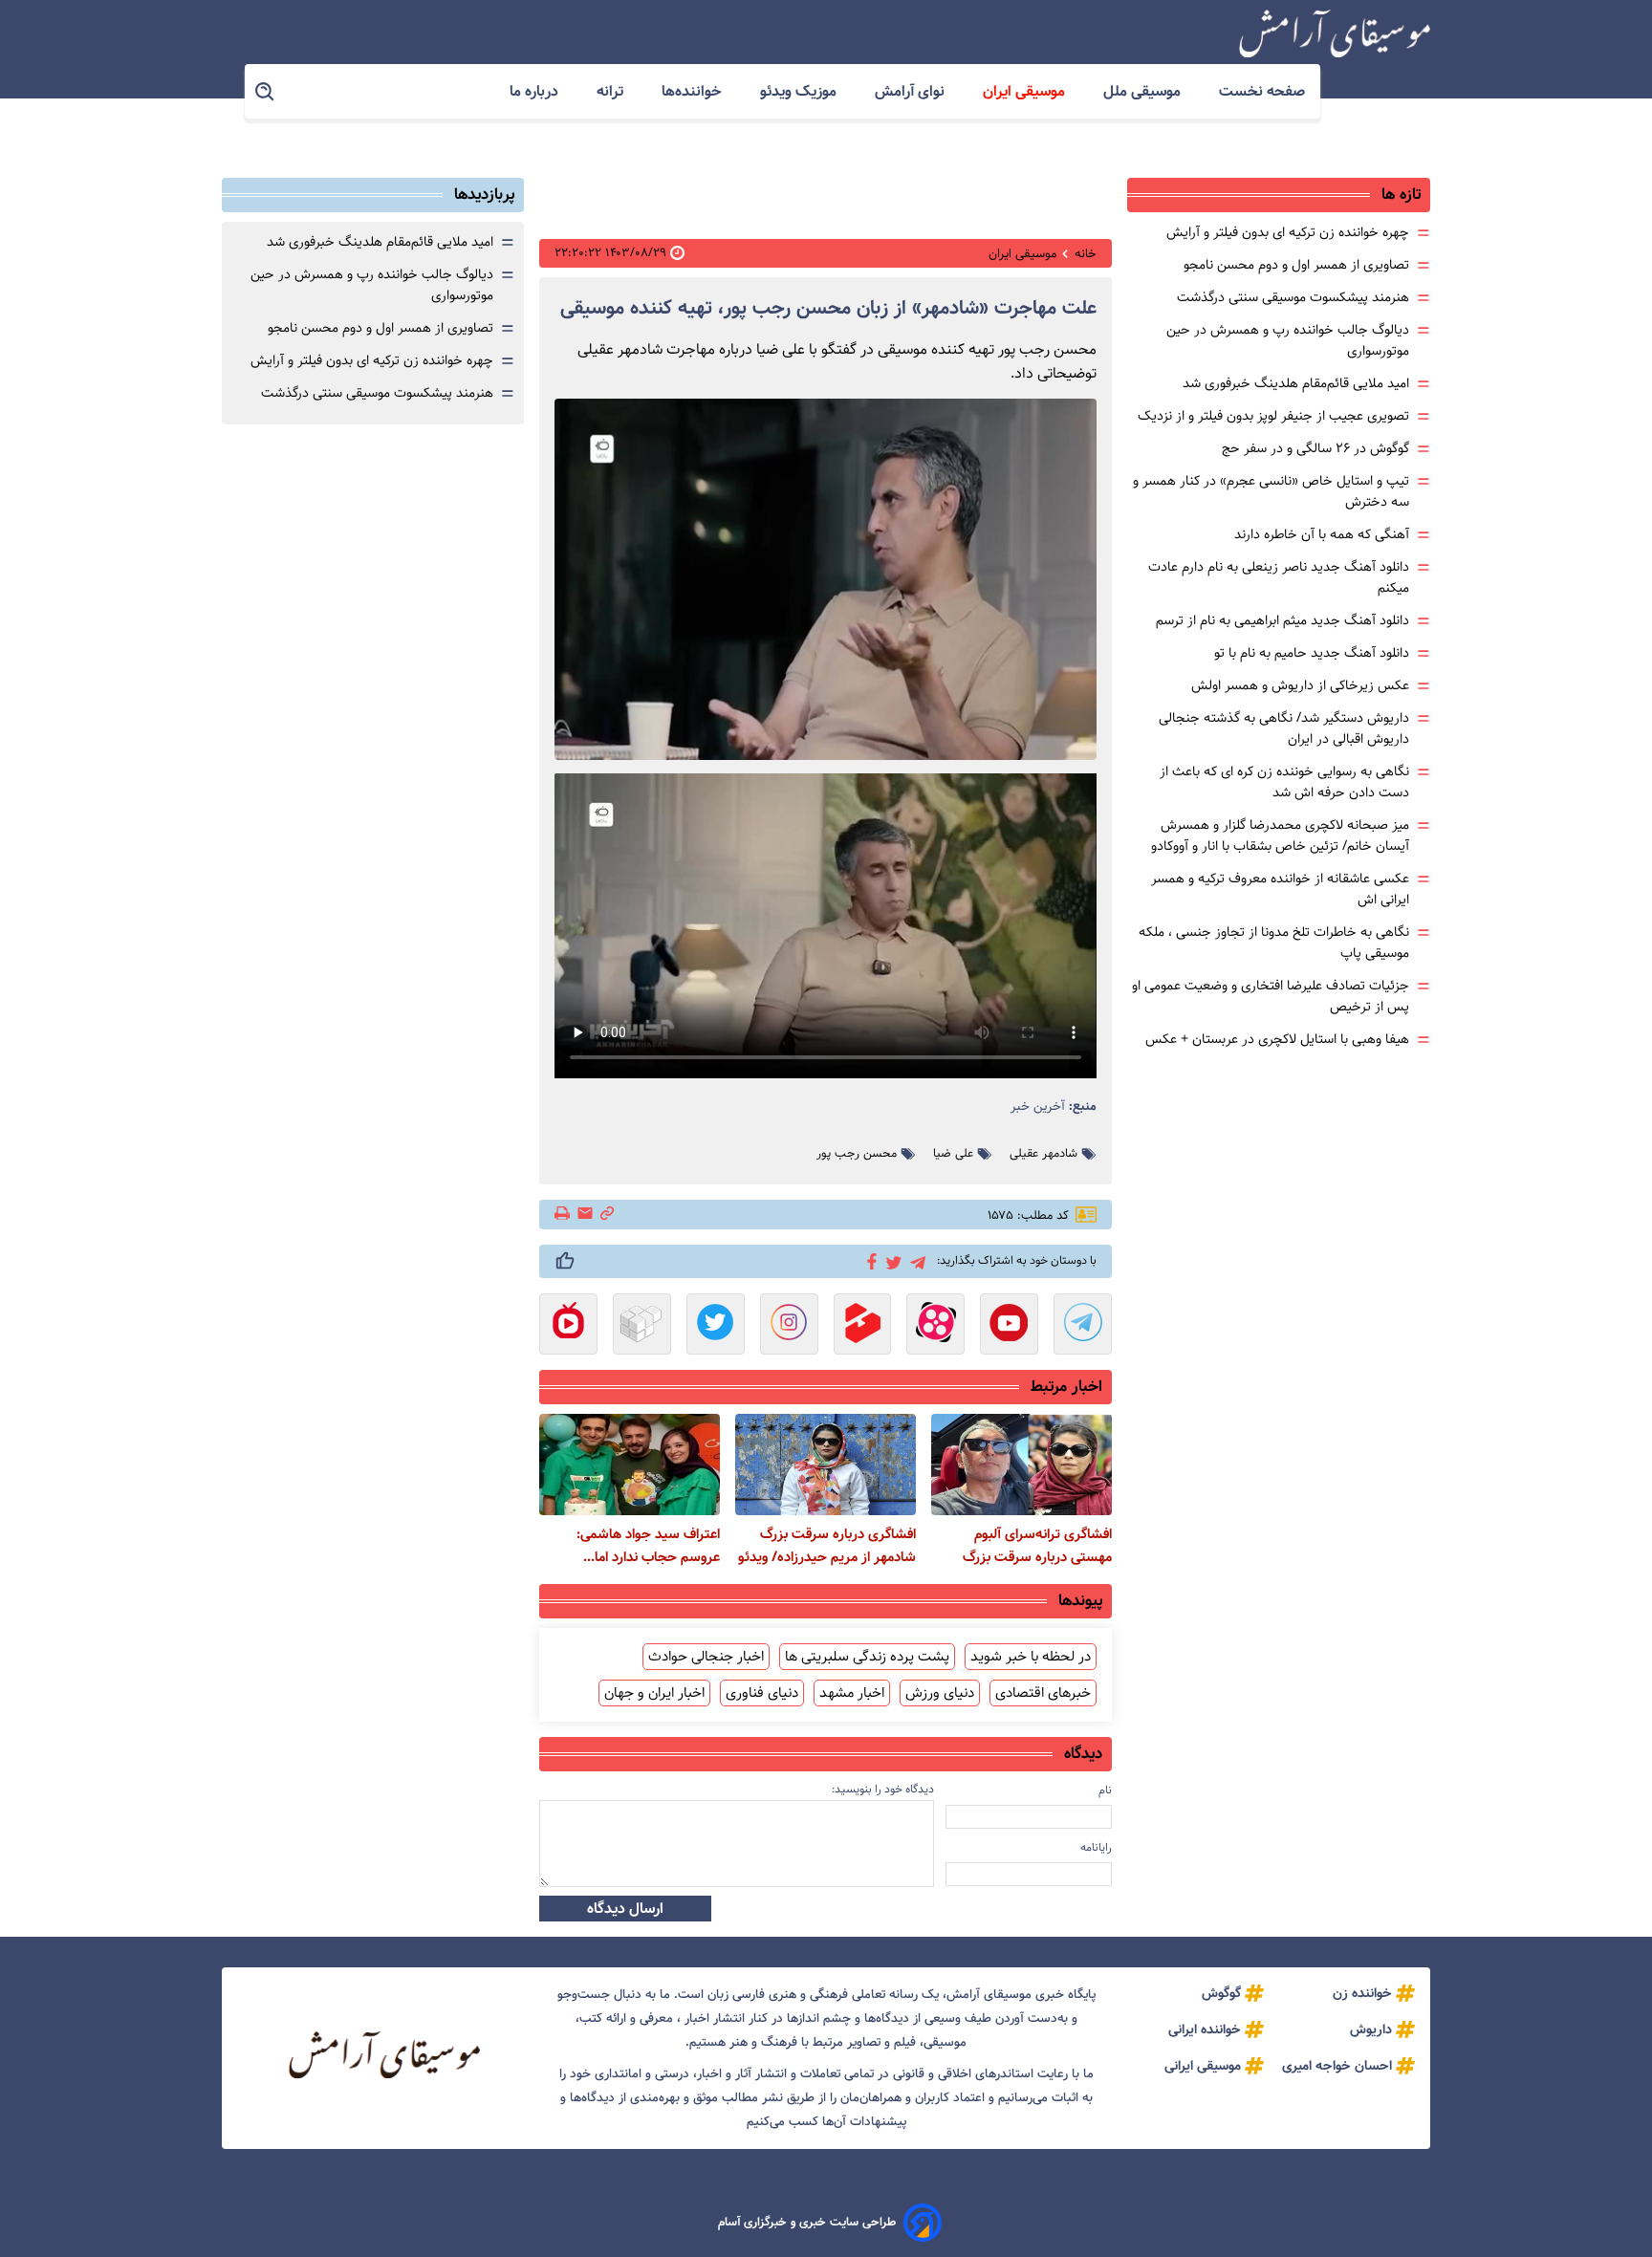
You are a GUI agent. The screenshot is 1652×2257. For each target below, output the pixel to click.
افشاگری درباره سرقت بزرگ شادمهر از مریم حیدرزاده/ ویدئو (827, 1546)
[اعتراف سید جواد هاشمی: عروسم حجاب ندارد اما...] (630, 1465)
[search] (266, 92)
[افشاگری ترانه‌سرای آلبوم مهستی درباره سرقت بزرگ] (1022, 1465)
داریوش (1371, 2029)
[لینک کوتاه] (607, 1215)
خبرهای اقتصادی (1043, 1693)
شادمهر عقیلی (1043, 1154)
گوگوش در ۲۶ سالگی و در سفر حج (1315, 448)
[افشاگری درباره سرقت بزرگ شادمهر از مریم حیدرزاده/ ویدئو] (826, 1465)
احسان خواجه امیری (1337, 2066)
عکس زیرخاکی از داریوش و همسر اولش (1300, 685)
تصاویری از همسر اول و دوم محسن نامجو (1296, 265)
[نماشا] (568, 1326)
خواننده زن (1362, 1993)
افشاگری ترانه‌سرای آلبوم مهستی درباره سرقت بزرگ (1037, 1546)
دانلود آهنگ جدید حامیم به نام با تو (1312, 653)
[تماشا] (863, 1326)
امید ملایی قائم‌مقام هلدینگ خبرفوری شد (1296, 383)
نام (1105, 1790)
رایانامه (1096, 1847)
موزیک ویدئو (800, 91)
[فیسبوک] (869, 1260)
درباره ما (536, 91)
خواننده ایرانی (1205, 2029)
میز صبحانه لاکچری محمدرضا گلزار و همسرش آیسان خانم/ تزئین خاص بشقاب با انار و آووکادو (1280, 836)
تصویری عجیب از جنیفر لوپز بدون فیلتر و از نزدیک (1273, 416)
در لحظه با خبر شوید (1031, 1657)
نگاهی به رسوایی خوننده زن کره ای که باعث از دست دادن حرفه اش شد (1284, 782)
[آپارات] (935, 1326)
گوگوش (1221, 1993)
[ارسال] (585, 1215)
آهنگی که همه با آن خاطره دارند (1322, 534)
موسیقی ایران (1026, 91)
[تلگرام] (914, 1260)
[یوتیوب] (1009, 1326)
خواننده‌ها (694, 91)
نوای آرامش (912, 91)
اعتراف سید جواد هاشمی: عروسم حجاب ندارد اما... (648, 1546)
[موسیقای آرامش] (1335, 33)
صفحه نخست (1262, 91)
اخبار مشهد (852, 1693)
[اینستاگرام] (789, 1326)
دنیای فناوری (762, 1693)
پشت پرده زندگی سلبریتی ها (867, 1657)
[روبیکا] (642, 1326)
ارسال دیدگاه (625, 1909)
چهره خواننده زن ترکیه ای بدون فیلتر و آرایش (1288, 232)
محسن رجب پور (857, 1154)
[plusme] (565, 1261)
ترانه (612, 91)
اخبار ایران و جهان (654, 1693)
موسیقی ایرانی (1203, 2066)
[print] (564, 1215)
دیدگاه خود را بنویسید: (883, 1789)
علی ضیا (953, 1154)
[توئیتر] (891, 1261)
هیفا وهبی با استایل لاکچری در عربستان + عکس (1277, 1039)
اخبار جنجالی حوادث (706, 1657)
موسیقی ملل (1144, 91)
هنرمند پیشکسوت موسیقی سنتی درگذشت (1293, 297)
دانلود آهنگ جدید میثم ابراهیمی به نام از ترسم (1282, 620)
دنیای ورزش (940, 1693)
